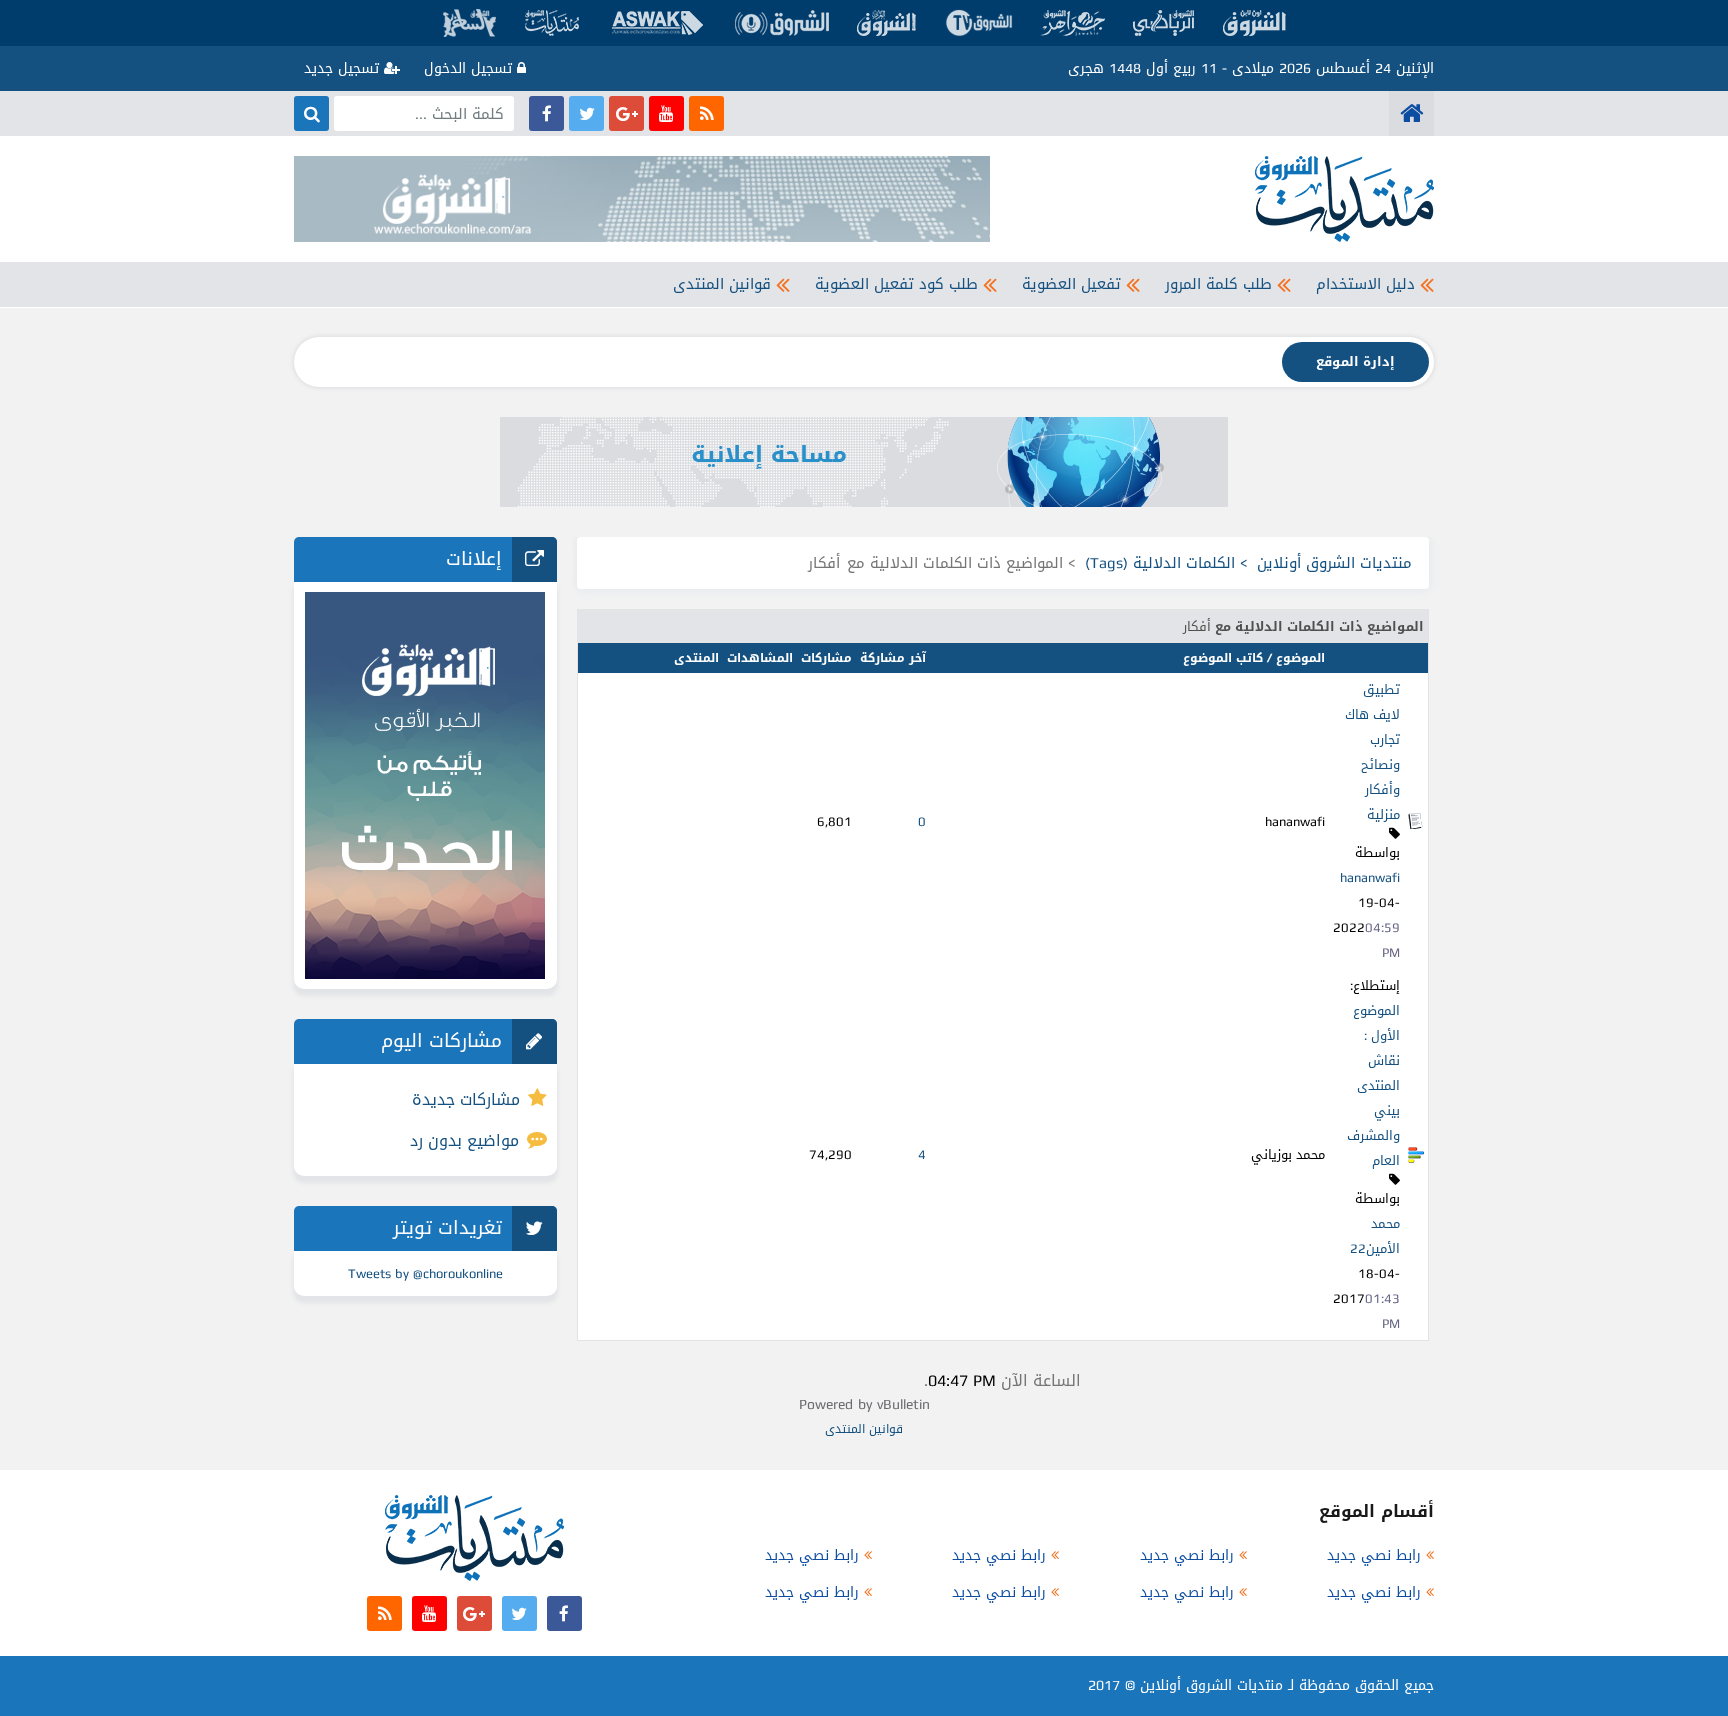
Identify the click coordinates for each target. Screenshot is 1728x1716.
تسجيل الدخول (470, 68)
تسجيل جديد (344, 68)
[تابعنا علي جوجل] (626, 113)
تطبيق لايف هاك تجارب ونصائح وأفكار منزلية (1372, 752)
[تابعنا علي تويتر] (586, 113)
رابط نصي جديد (1374, 1555)
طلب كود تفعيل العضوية (896, 284)
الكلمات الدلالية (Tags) (1160, 563)
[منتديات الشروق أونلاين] (1411, 113)
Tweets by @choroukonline (425, 1273)
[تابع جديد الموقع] (706, 113)
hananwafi (1370, 877)
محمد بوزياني (1288, 1154)
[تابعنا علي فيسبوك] (546, 113)
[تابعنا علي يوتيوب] (666, 113)
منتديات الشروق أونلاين (1334, 563)
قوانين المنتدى (722, 284)
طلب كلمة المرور (1218, 284)
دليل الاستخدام (1365, 284)
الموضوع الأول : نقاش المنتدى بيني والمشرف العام (1373, 1085)
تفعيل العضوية (1071, 284)
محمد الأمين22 (1375, 1236)
